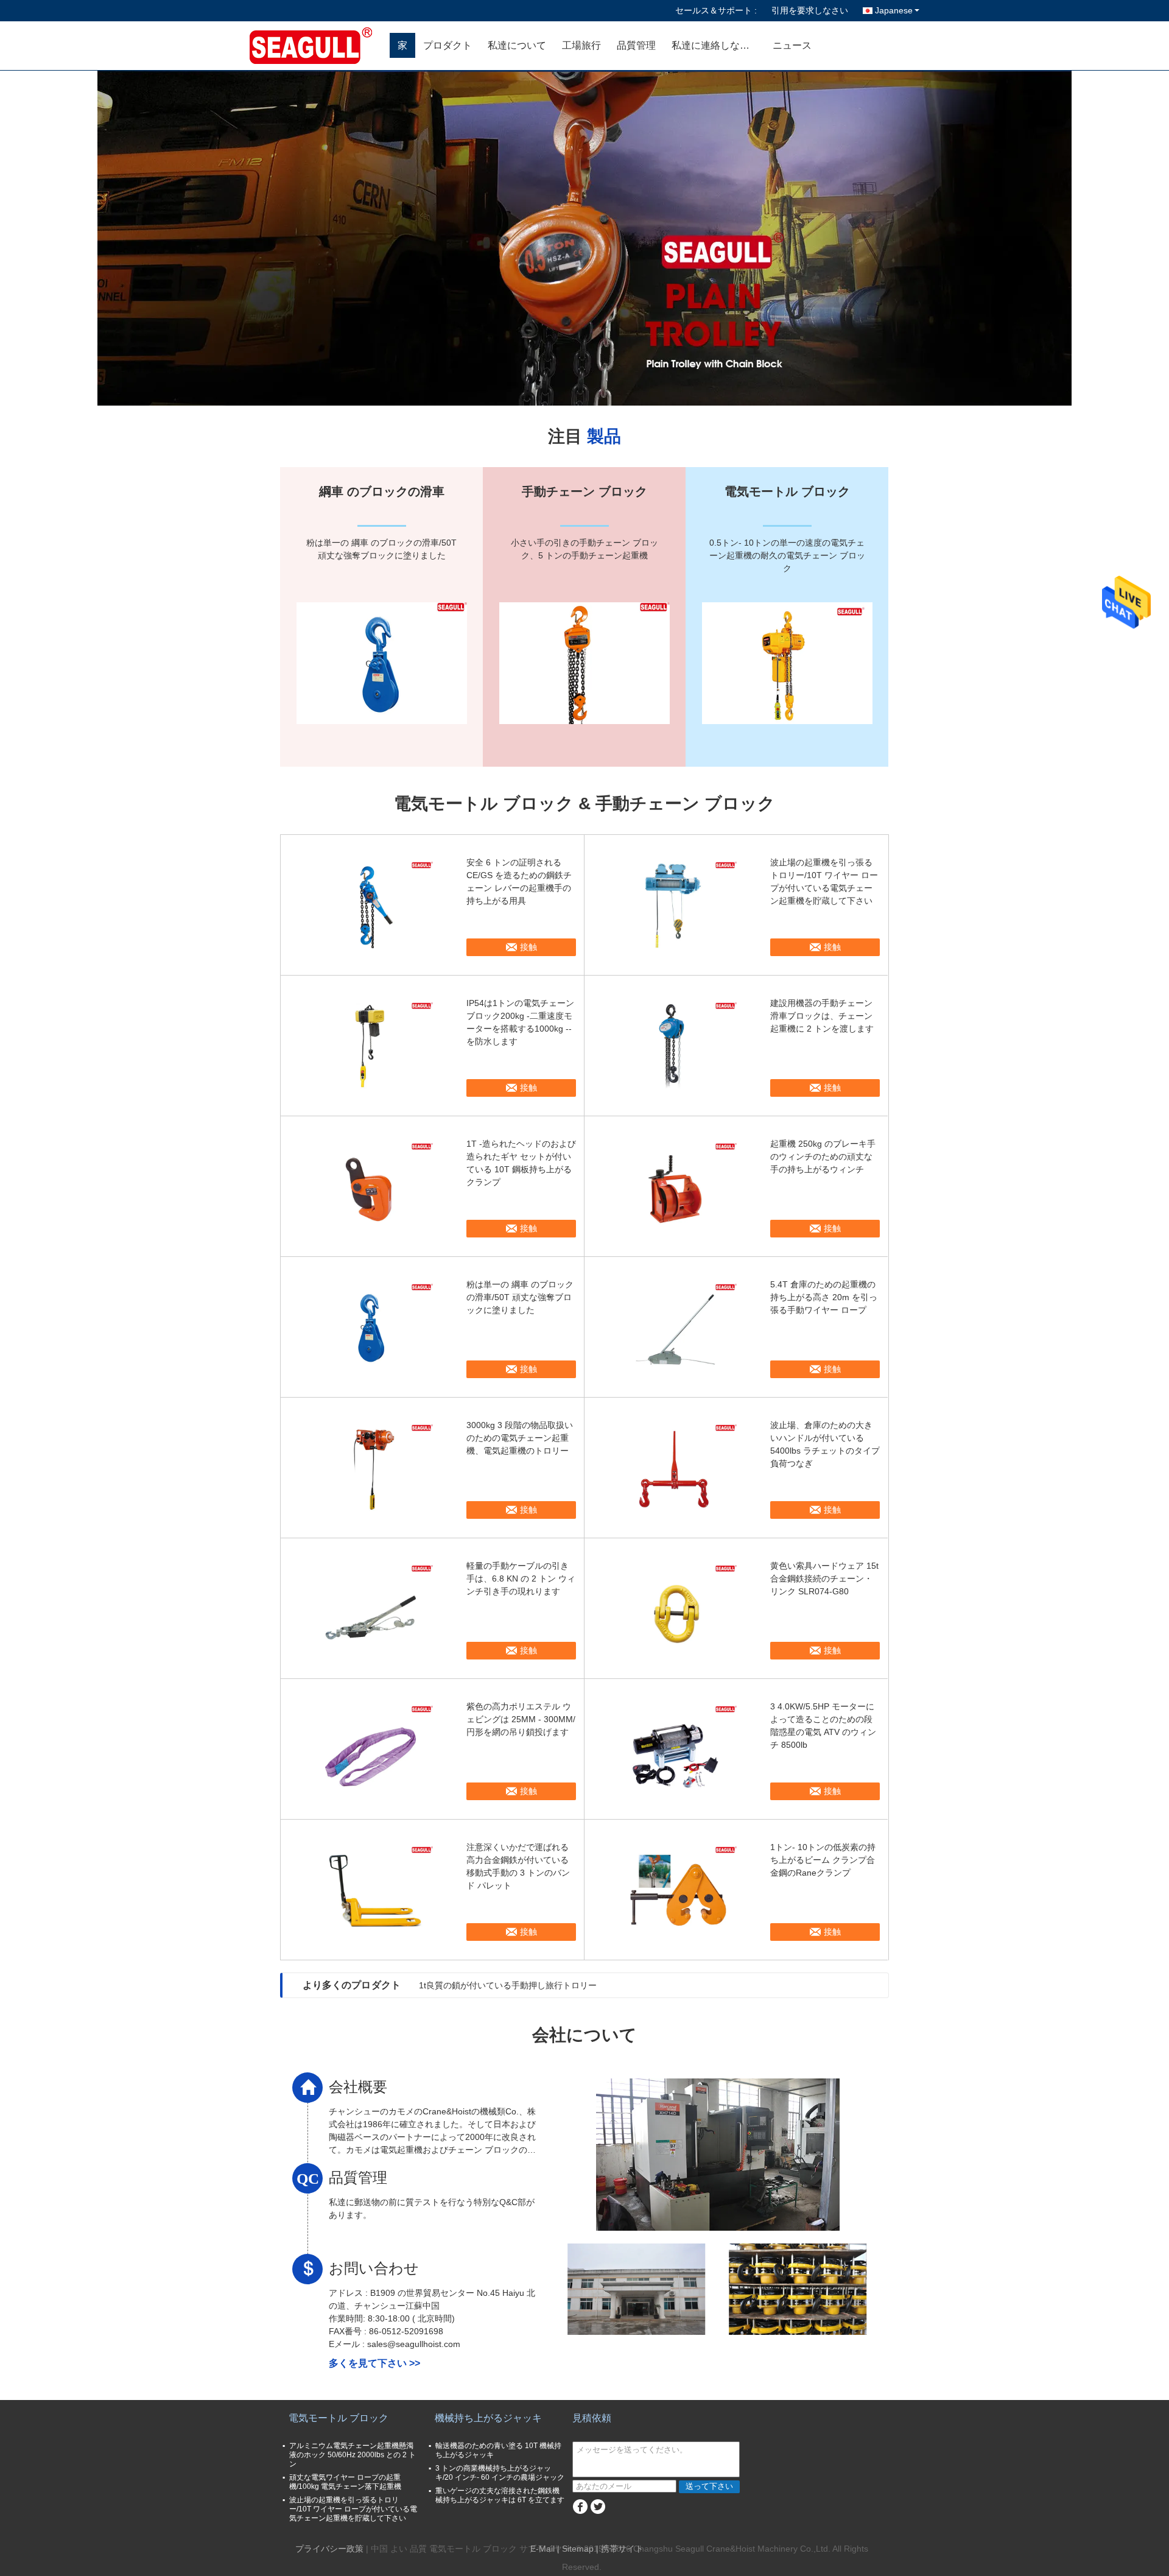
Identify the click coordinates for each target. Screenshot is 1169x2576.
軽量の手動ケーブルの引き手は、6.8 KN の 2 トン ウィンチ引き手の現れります (521, 1578)
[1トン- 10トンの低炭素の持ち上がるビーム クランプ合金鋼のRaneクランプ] (676, 1890)
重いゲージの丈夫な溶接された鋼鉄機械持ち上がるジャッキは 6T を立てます (500, 2495)
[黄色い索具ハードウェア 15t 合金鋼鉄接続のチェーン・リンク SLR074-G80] (676, 1608)
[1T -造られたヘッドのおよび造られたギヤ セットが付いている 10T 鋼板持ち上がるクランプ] (372, 1186)
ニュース (792, 45)
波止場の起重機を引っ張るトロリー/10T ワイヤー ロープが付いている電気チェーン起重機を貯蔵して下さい (824, 882)
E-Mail (542, 2549)
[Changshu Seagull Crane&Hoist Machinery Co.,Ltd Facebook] (580, 2507)
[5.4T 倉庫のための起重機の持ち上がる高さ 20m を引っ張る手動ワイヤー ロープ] (676, 1327)
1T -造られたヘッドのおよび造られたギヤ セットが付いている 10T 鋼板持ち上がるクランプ (521, 1163)
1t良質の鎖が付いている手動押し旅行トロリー (508, 1985)
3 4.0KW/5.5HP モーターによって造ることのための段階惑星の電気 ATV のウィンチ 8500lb (823, 1726)
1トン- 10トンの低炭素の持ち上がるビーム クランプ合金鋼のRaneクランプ (823, 1860)
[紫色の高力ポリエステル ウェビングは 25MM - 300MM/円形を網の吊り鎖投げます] (372, 1749)
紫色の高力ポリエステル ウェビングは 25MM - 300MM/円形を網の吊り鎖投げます (521, 1719)
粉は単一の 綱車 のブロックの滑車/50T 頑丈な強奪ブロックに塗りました (520, 1297)
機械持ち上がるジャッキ (488, 2418)
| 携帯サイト (620, 2549)
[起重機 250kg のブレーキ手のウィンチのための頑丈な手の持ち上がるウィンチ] (676, 1186)
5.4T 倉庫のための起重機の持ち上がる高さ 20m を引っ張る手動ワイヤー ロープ (824, 1297)
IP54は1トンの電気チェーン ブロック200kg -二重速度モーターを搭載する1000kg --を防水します (520, 1022)
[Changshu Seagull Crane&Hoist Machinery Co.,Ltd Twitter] (598, 2507)
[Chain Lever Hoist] (584, 238)
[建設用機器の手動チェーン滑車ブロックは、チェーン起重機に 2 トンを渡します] (676, 1046)
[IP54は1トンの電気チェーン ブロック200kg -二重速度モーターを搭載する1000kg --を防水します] (372, 1046)
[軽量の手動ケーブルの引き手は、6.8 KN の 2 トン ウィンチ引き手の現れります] (372, 1608)
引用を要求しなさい (810, 10)
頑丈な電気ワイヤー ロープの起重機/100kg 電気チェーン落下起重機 (345, 2482)
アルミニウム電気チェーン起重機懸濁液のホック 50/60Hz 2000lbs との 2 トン (353, 2455)
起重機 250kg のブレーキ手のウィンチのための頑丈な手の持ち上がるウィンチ (823, 1156)
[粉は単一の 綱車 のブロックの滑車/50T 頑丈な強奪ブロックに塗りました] (372, 1327)
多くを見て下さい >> (374, 2363)
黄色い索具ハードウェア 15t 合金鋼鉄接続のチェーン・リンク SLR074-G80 (824, 1578)
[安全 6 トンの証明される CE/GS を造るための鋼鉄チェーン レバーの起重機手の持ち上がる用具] (372, 905)
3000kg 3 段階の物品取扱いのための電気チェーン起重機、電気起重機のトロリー (520, 1438)
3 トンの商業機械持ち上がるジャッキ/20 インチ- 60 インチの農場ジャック (500, 2473)
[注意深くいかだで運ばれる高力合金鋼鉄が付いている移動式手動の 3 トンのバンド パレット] (372, 1890)
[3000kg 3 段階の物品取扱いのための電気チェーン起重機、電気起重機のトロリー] (372, 1468)
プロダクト (448, 45)
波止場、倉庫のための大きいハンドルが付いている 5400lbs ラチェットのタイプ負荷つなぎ (825, 1444)
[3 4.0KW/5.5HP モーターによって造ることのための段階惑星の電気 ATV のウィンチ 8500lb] (676, 1749)
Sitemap (578, 2549)
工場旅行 (581, 45)
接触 (528, 947)
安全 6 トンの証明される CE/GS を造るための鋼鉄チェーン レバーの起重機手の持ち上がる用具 (519, 882)
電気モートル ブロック (339, 2418)
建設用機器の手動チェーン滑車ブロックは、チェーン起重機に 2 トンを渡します (822, 1016)
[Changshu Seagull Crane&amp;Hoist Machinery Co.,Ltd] (320, 46)
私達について (517, 45)
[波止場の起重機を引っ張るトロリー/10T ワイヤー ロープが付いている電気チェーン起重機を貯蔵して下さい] (676, 905)
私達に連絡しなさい (715, 45)
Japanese (894, 10)
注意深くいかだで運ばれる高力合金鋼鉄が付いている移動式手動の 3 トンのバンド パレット (518, 1866)
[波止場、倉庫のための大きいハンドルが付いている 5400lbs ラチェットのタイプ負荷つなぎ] (676, 1468)
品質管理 (636, 45)
